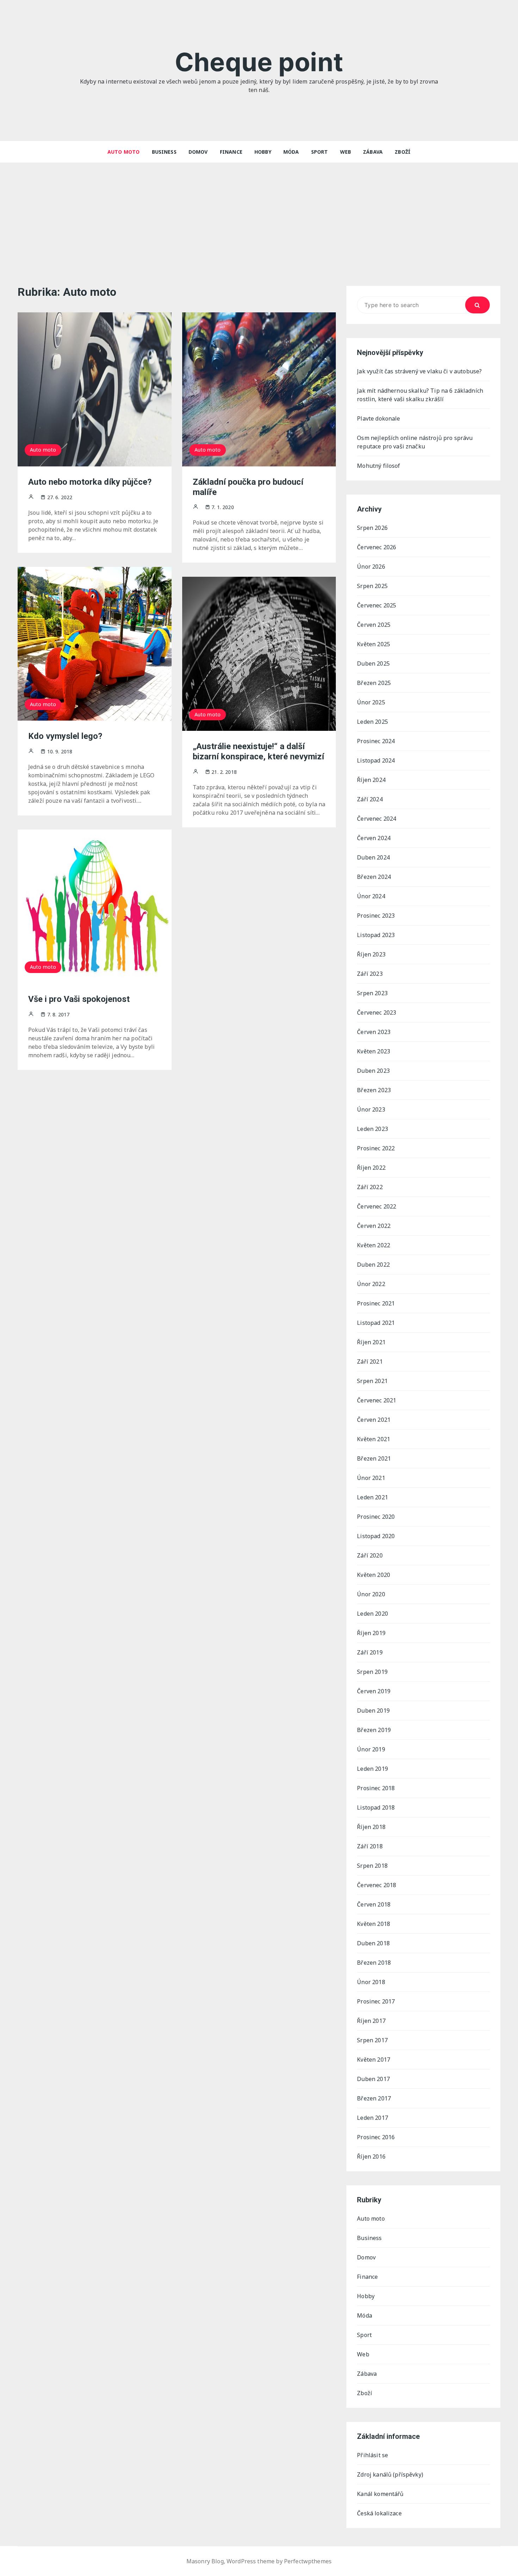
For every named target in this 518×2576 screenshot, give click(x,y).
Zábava (373, 152)
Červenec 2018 (377, 1885)
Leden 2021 (372, 1497)
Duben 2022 (373, 1265)
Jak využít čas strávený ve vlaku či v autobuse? (419, 371)
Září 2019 (370, 1652)
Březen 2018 (374, 1963)
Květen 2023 (374, 1051)
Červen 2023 (374, 1032)
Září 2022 (370, 1187)
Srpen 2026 (372, 528)
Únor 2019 (371, 1749)
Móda (291, 152)
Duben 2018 (373, 1943)
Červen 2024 (374, 838)
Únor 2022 (371, 1284)
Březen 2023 (374, 1090)
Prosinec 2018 (376, 1788)
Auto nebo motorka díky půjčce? (90, 482)
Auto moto (124, 152)
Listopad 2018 (376, 1807)
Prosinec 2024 (376, 741)
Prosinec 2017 (376, 2001)
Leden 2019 (372, 1769)
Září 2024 (370, 799)
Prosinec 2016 (376, 2137)
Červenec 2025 (377, 605)
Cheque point (259, 62)
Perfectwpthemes (308, 2561)
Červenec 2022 (377, 1206)
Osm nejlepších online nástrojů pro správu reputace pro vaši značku (415, 442)
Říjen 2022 (371, 1168)
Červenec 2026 (377, 547)
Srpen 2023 (372, 993)
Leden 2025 (372, 722)
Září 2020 (370, 1555)
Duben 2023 (373, 1071)
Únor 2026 (371, 567)
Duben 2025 (373, 663)
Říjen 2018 (371, 1827)
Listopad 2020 (376, 1536)
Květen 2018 (374, 1924)
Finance (231, 152)
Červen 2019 (374, 1691)
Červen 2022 (374, 1226)
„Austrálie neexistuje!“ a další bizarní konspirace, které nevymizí (258, 751)
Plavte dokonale (378, 418)
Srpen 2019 (372, 1672)
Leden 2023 (372, 1129)
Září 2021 (370, 1362)
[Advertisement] (259, 215)
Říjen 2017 (371, 2021)
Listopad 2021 (376, 1323)
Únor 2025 (371, 702)
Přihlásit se (372, 2455)
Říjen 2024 (371, 780)
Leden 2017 (372, 2118)
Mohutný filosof (378, 466)
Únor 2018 (371, 1982)
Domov (198, 152)
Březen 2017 (374, 2098)
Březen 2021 (374, 1458)
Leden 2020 (372, 1614)
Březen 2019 (374, 1730)
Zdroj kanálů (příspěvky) (390, 2474)
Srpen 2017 (372, 2040)
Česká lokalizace (379, 2513)
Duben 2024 (373, 857)
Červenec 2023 (377, 1012)
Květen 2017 (374, 2060)
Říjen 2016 (371, 2156)
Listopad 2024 (376, 760)
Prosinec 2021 (376, 1303)
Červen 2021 (374, 1420)
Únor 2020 (371, 1594)
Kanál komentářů (380, 2494)
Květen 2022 (374, 1245)
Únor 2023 (371, 1109)
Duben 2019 (373, 1711)
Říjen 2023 (371, 954)
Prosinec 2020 (376, 1517)
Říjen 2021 (371, 1342)
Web (346, 152)
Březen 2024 (374, 877)
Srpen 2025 (372, 586)
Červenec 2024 (377, 819)
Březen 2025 (374, 683)
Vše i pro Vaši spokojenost (79, 999)
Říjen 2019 (371, 1633)
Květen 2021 (374, 1439)
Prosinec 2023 (376, 916)
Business (164, 152)
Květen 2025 (374, 644)
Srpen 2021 (372, 1381)
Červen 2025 (374, 625)
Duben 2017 (373, 2079)
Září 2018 (370, 1846)
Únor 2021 (371, 1478)
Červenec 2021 (377, 1400)
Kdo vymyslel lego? (65, 736)
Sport (320, 152)
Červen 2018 (374, 1904)
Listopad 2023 (376, 935)
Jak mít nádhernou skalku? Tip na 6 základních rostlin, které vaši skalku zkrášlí (420, 395)
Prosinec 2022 (376, 1148)
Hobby (263, 152)
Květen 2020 (374, 1575)
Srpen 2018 (372, 1866)
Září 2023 (370, 974)
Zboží (403, 152)
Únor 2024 (371, 896)
